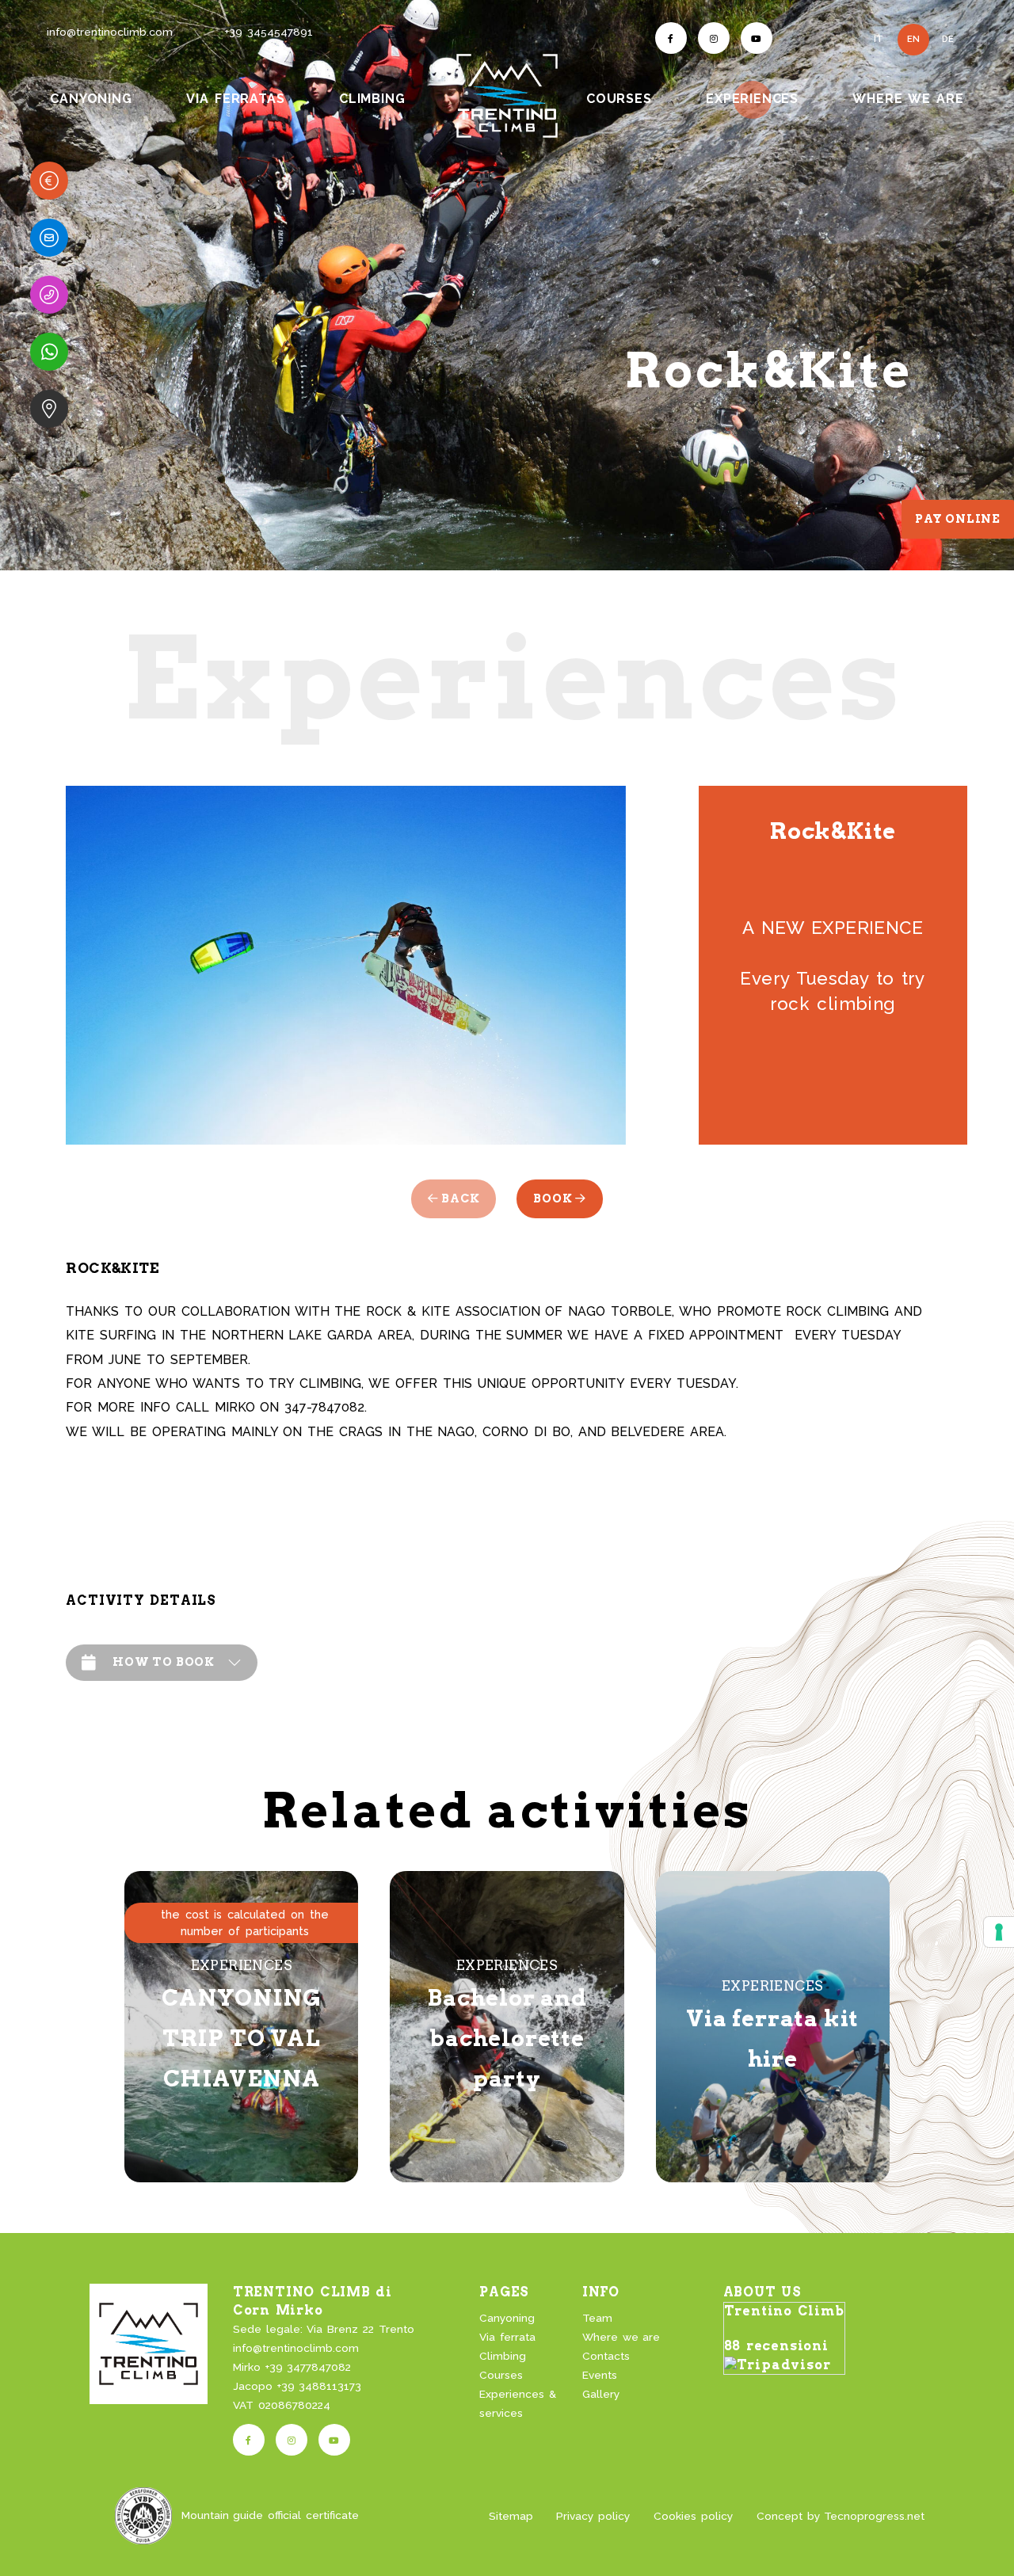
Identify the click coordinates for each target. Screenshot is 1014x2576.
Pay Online (958, 519)
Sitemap (511, 2516)
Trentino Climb (784, 2311)
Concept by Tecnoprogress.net (841, 2516)
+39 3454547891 (269, 32)
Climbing (503, 2356)
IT (879, 39)
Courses (501, 2375)
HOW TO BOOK (164, 1662)
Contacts (606, 2356)
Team (597, 2318)
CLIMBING (372, 99)
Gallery (601, 2394)
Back (459, 1198)
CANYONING (91, 99)
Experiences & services (518, 2403)
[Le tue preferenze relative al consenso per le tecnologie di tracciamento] (999, 1932)
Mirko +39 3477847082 (292, 2367)
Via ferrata (507, 2337)
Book (554, 1198)
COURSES (619, 99)
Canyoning (507, 2318)
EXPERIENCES (754, 98)
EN (913, 39)
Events (600, 2375)
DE (948, 39)
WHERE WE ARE (908, 99)
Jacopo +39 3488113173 (297, 2386)
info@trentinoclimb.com (110, 32)
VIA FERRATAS (235, 99)
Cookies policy (693, 2516)
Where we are (621, 2337)
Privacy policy (593, 2516)
